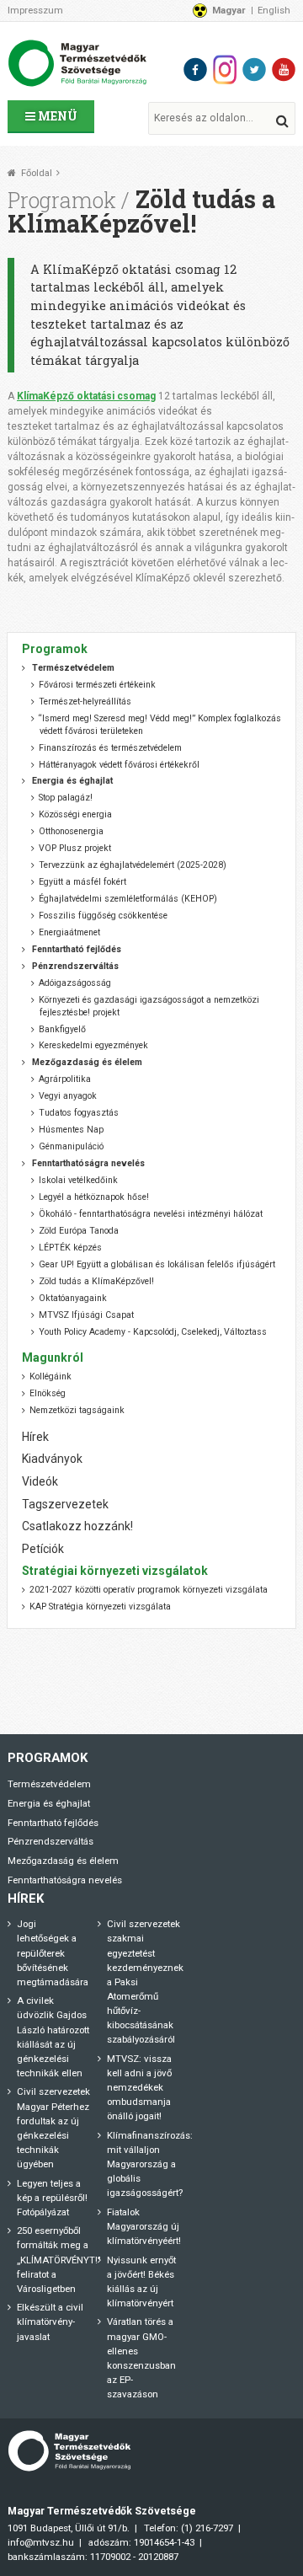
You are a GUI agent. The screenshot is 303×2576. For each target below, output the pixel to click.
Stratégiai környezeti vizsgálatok (115, 1571)
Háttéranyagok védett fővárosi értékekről (119, 765)
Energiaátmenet (69, 932)
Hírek (35, 1437)
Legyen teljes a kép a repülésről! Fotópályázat (52, 2198)
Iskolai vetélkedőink (78, 1180)
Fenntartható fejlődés (53, 1823)
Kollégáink (50, 1376)
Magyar (229, 10)
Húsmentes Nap (71, 1130)
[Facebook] (195, 70)
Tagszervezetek (65, 1504)
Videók (40, 1481)
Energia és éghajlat (49, 1803)
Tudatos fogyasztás (79, 1113)
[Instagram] (225, 70)
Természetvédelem (49, 1784)
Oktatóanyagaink (73, 1298)
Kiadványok (52, 1459)
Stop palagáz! (66, 798)
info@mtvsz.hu (41, 2542)
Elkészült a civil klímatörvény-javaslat (50, 2322)
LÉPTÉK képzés (70, 1248)
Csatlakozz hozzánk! (77, 1526)
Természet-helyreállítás (85, 702)
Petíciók (43, 1549)
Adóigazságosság (75, 983)
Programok (62, 200)
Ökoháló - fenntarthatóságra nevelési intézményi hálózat (151, 1214)
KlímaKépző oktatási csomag (86, 396)
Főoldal (37, 173)
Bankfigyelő (62, 1029)
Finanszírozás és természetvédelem (110, 748)
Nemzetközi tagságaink (77, 1410)
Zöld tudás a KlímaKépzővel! (96, 1281)
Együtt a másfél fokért (82, 882)
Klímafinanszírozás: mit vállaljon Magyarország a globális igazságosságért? (150, 2164)
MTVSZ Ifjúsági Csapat (86, 1315)
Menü (56, 116)
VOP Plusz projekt (75, 848)
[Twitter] (254, 70)
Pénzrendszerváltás (50, 1841)
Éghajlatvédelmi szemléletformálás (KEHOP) (128, 899)
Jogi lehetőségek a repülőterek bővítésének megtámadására (53, 1952)
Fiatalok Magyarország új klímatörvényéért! (144, 2226)
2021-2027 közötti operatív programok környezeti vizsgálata (149, 1590)
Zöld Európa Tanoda (79, 1231)
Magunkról (53, 1358)
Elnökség (48, 1393)
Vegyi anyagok (68, 1096)
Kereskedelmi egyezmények (93, 1045)
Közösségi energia (75, 814)
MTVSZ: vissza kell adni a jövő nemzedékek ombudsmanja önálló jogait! (139, 2087)
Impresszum (35, 10)
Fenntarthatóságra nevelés (65, 1880)
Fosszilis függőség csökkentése (103, 916)
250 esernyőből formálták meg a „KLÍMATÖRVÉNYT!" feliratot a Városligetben (59, 2259)
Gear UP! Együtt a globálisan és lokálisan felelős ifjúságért (157, 1264)
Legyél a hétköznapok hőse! (94, 1197)
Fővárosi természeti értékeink (97, 685)
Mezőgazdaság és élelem (63, 1861)
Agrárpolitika (65, 1079)
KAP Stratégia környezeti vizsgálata (100, 1607)
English (274, 10)
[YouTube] (284, 70)
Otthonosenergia (71, 831)
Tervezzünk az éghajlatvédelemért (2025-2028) (133, 865)
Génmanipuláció (71, 1146)
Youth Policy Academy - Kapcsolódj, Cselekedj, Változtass (153, 1332)
